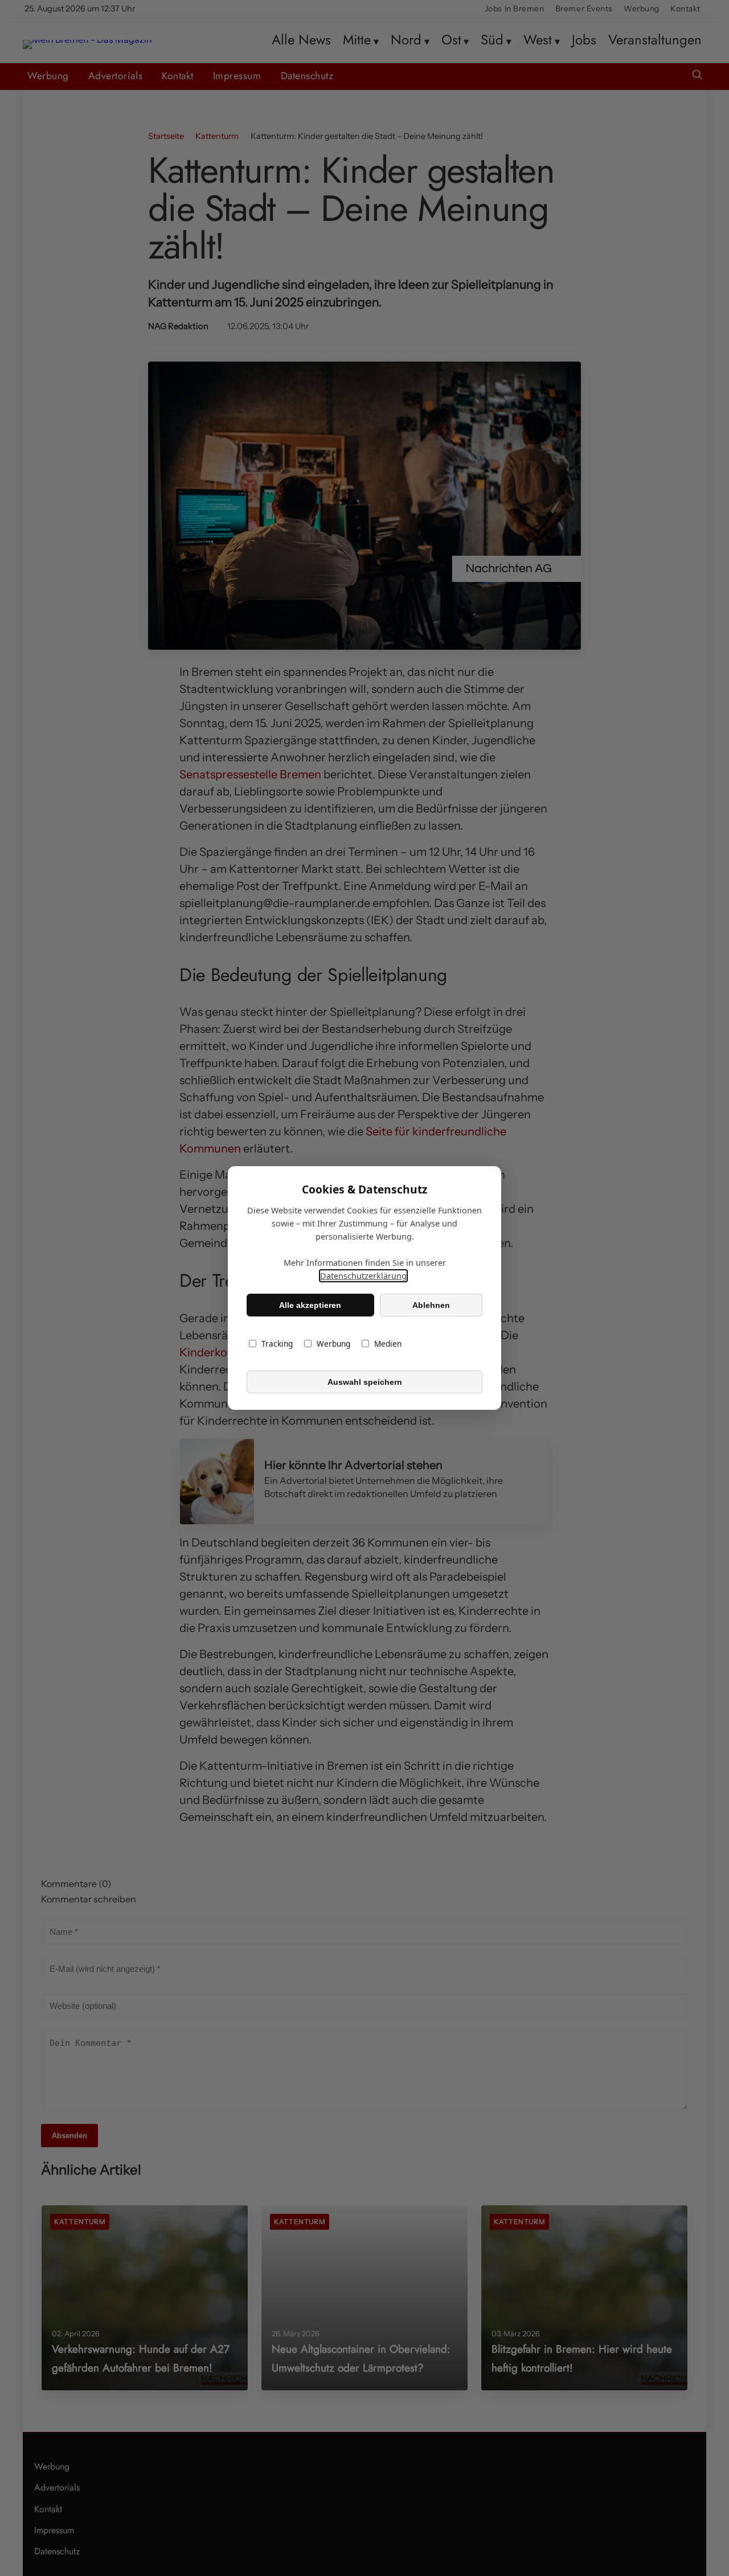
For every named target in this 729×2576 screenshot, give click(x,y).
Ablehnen (431, 1305)
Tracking (277, 1344)
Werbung (333, 1344)
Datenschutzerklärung (363, 1276)
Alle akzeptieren (310, 1305)
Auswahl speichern (365, 1382)
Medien (388, 1344)
